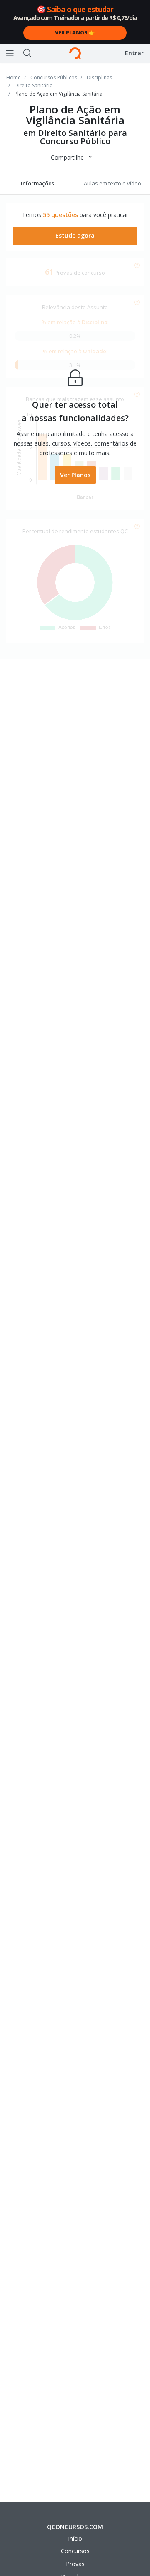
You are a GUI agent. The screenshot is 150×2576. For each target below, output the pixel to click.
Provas (75, 2564)
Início (75, 2538)
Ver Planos (75, 475)
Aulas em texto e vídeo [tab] (112, 183)
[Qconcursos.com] (75, 53)
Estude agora (75, 235)
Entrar (134, 53)
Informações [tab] (37, 183)
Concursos (75, 2551)
